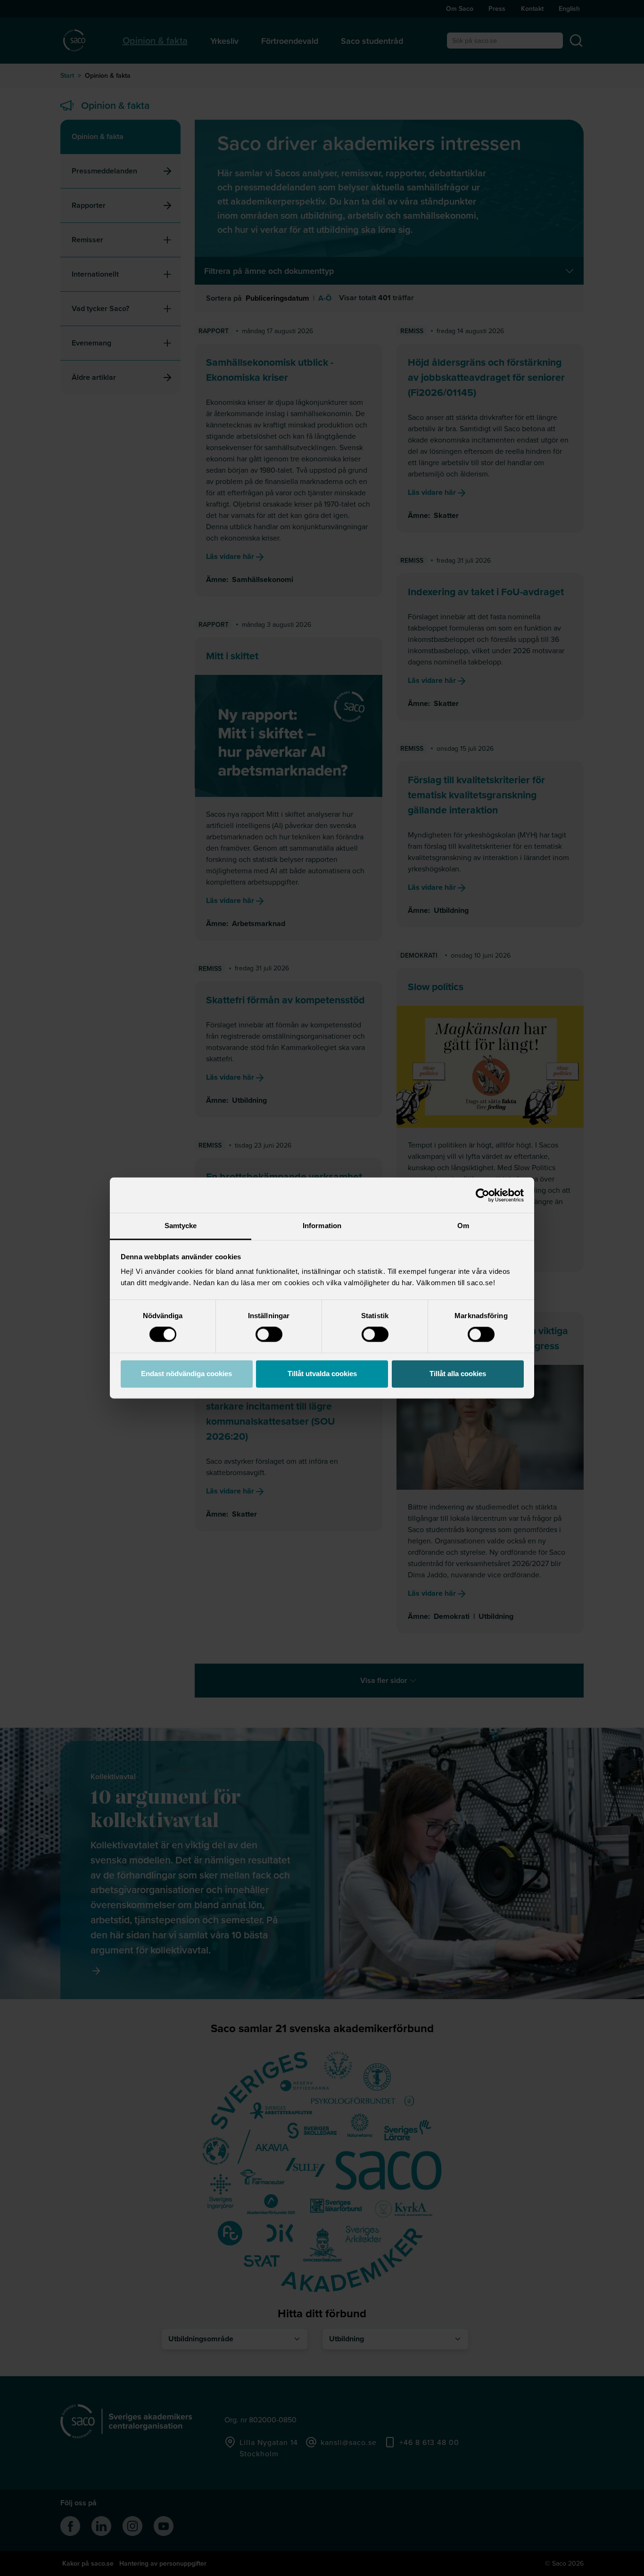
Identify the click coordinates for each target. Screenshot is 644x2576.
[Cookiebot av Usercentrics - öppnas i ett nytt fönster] (483, 1195)
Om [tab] (463, 1226)
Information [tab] (322, 1226)
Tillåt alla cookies (458, 1374)
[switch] (269, 1335)
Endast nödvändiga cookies (186, 1374)
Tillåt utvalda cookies (322, 1374)
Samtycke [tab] (181, 1226)
